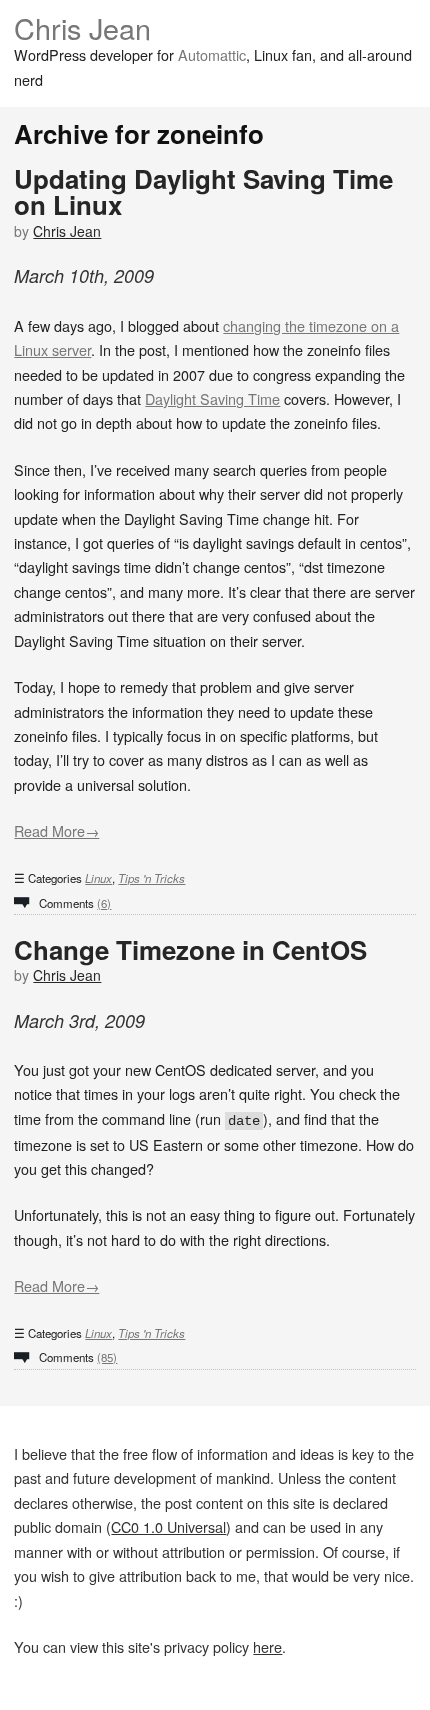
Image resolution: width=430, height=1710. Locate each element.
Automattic (212, 54)
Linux (98, 878)
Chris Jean (82, 27)
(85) (107, 1357)
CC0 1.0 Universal (168, 1526)
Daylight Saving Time (212, 398)
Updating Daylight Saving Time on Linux (203, 191)
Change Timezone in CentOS (190, 949)
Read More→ (56, 830)
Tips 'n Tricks (151, 878)
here (267, 1646)
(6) (104, 903)
